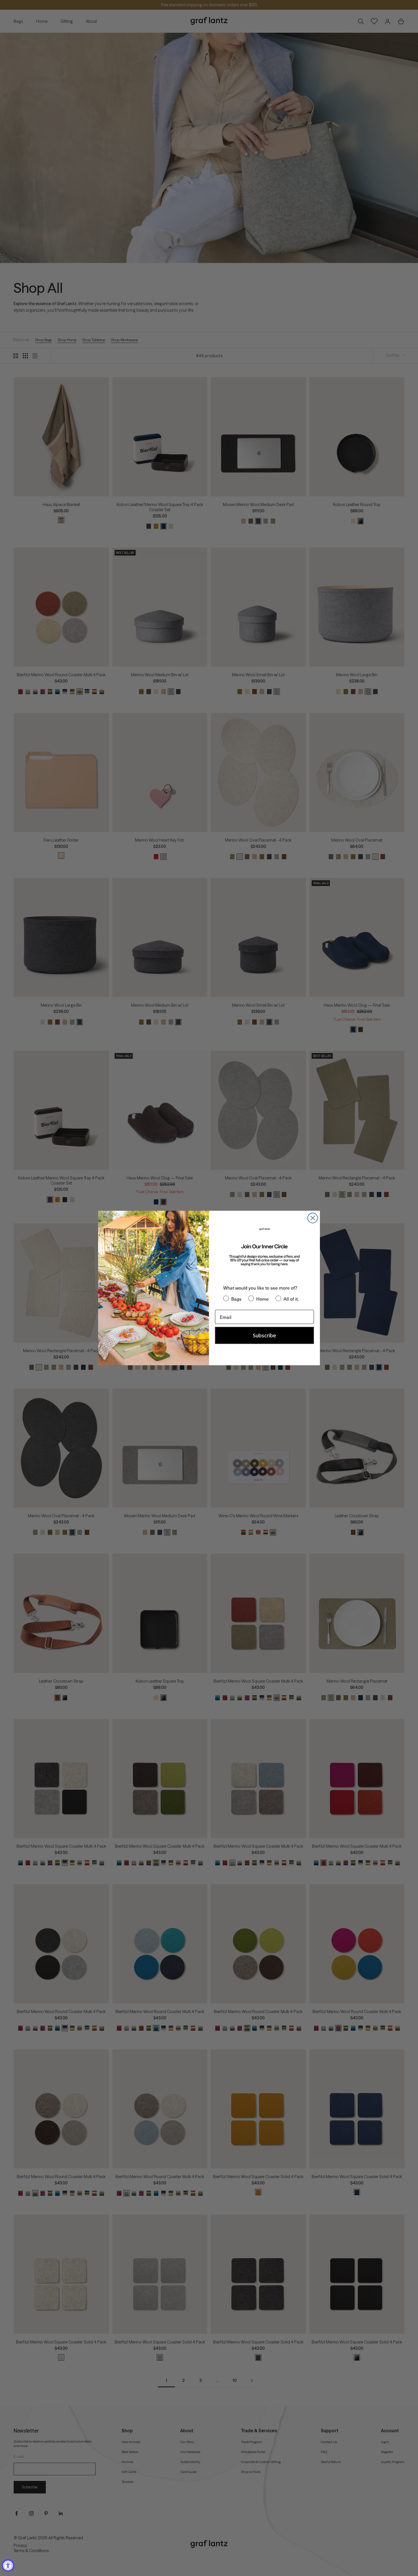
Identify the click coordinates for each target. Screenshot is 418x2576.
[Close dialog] (313, 1218)
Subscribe (264, 1335)
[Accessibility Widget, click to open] (8, 2565)
